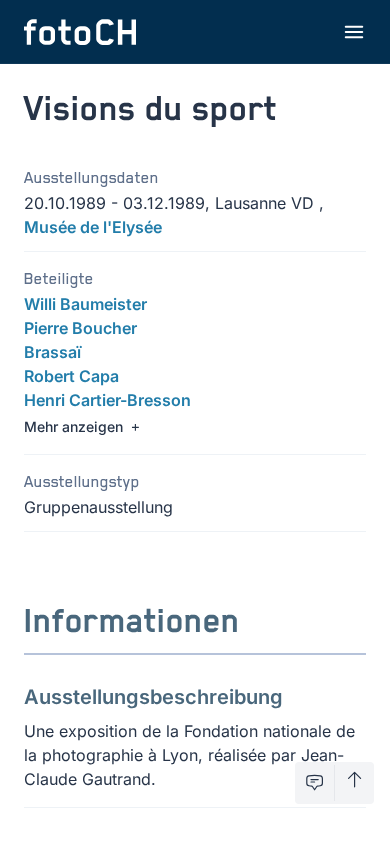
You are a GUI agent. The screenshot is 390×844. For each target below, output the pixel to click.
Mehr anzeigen (73, 426)
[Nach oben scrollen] (354, 783)
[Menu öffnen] (354, 32)
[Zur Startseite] (80, 32)
